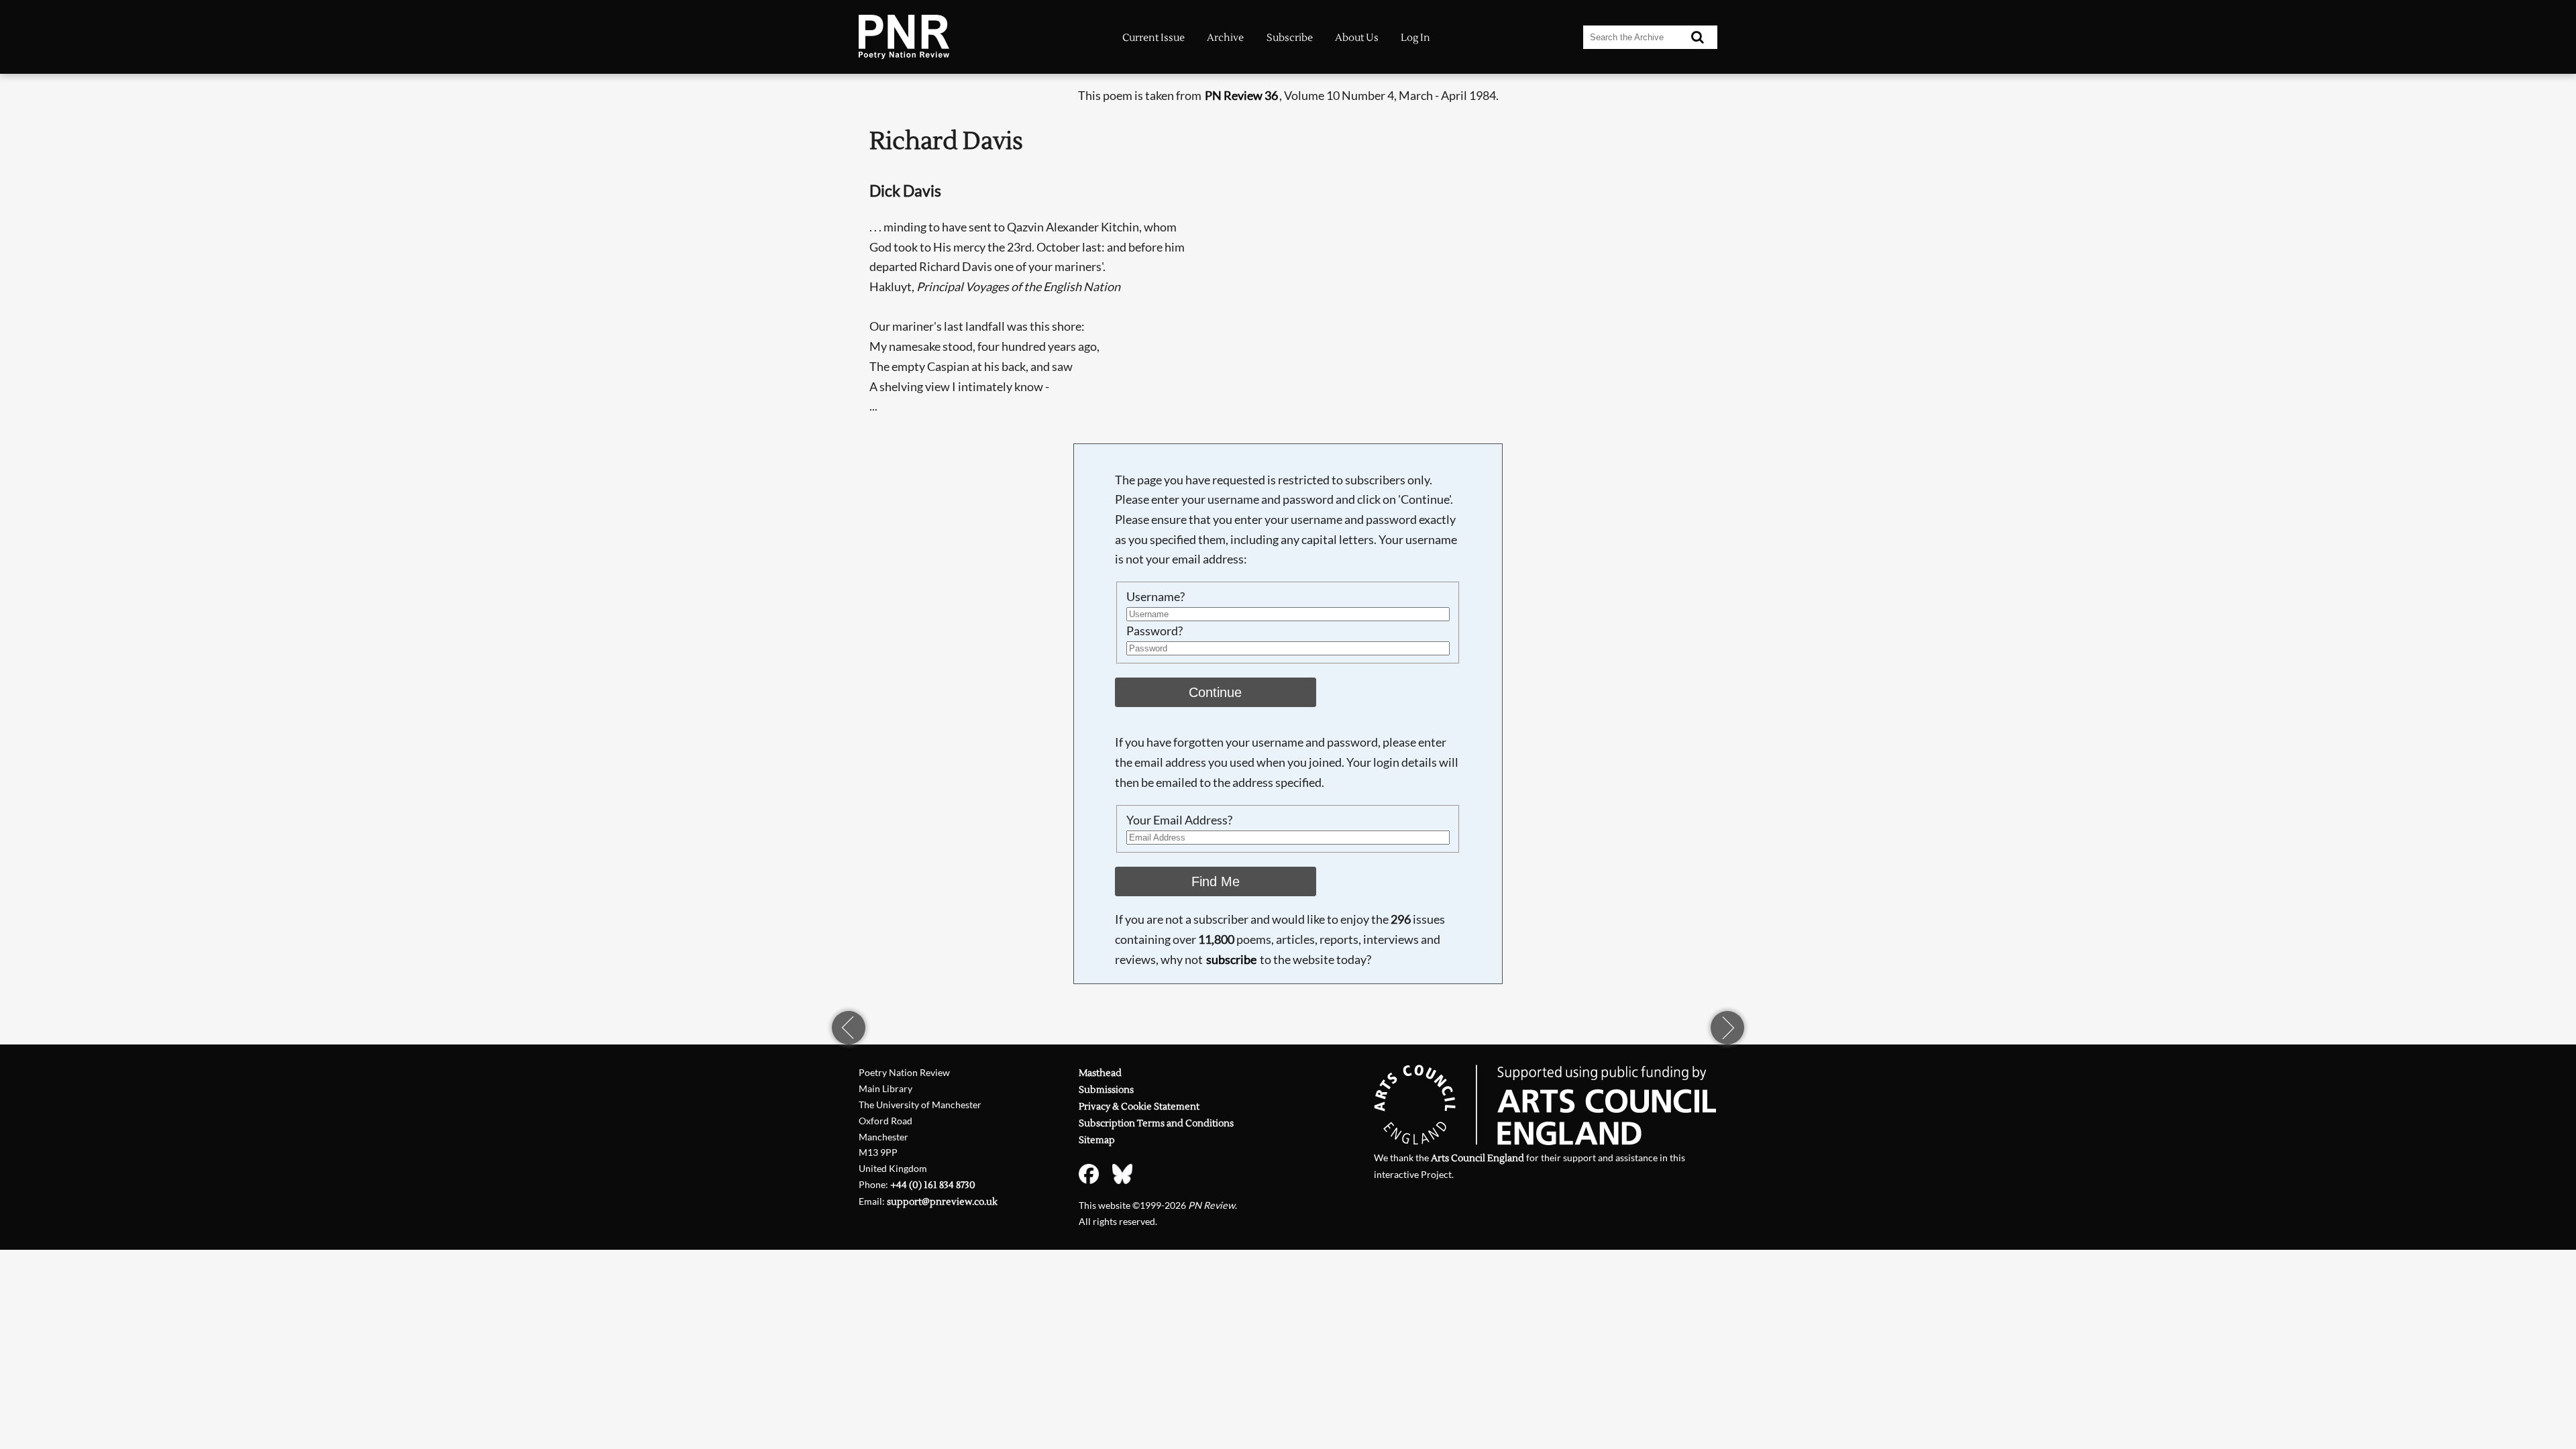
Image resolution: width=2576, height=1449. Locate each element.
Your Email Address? (1179, 820)
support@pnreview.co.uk (942, 1202)
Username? (1156, 596)
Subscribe (1290, 38)
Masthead (1100, 1073)
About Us (1357, 38)
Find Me (1216, 881)
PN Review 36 (1241, 95)
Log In (1415, 38)
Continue (1215, 692)
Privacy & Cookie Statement (1139, 1107)
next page (1727, 1028)
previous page (849, 1028)
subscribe (1231, 959)
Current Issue (1153, 38)
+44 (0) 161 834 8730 (933, 1185)
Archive (1225, 38)
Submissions (1106, 1090)
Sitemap (1097, 1140)
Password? (1155, 631)
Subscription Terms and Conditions (1156, 1123)
